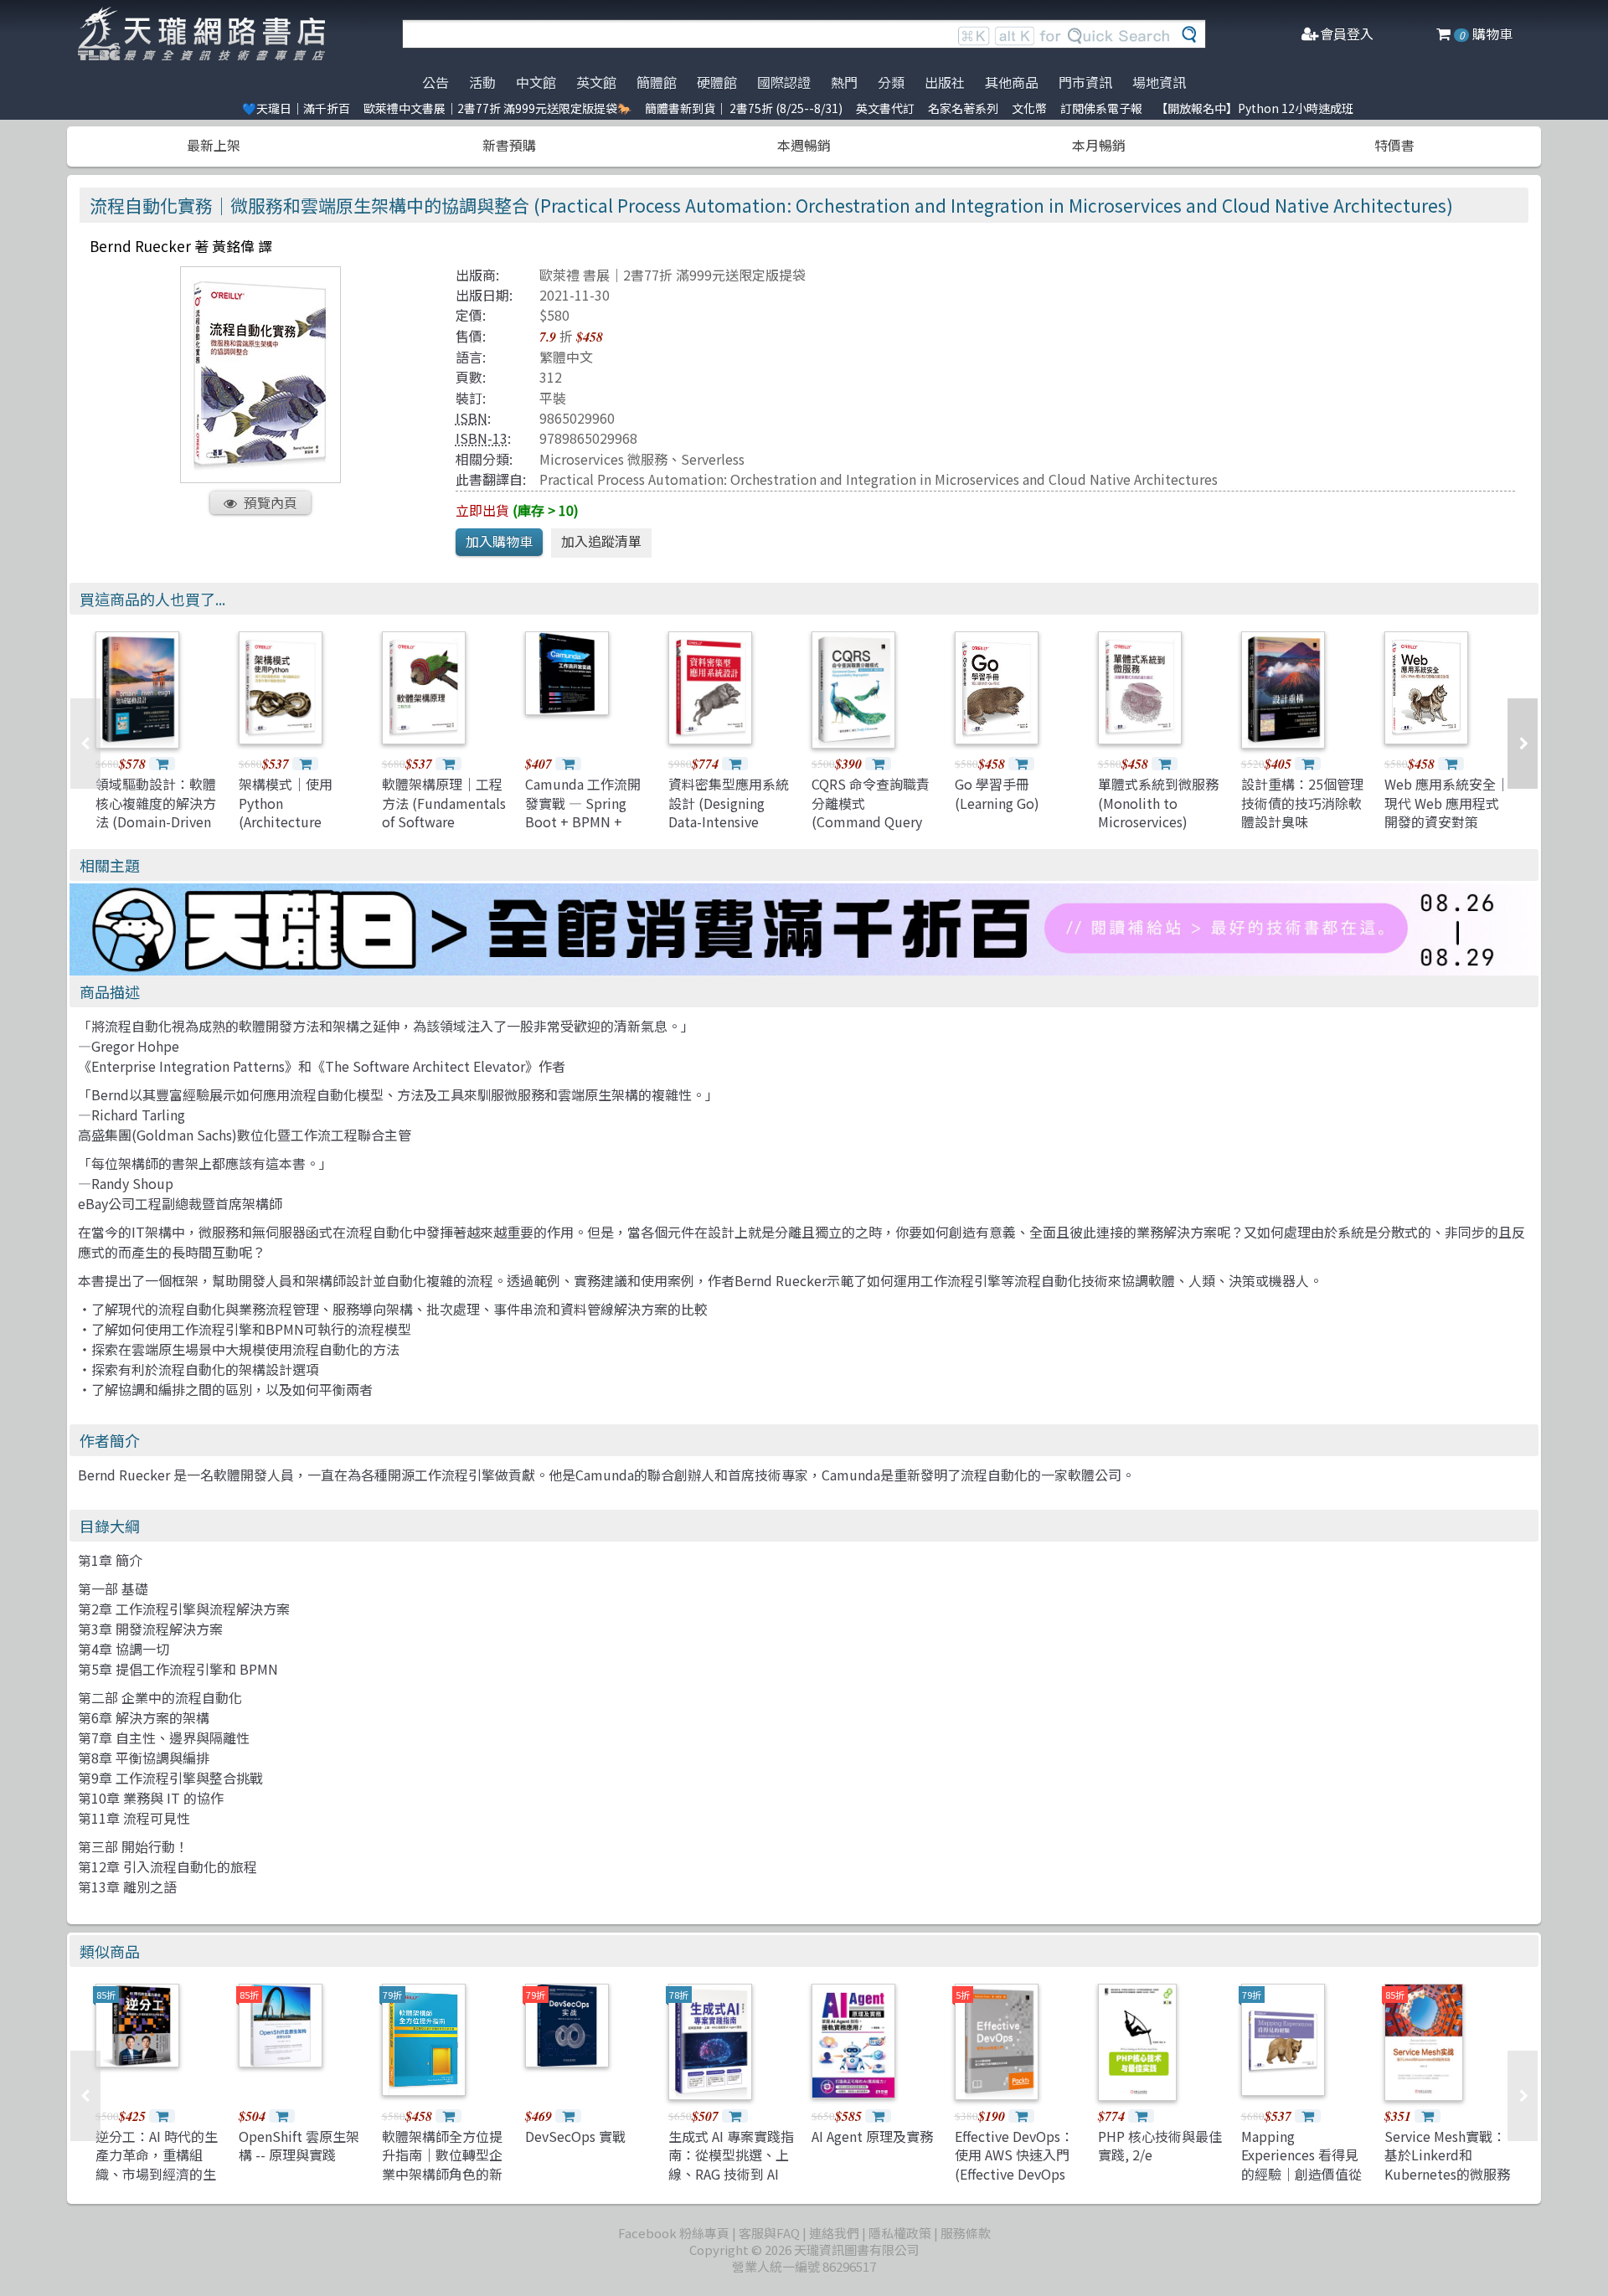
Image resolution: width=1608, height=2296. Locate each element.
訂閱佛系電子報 (1101, 108)
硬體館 (717, 82)
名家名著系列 (963, 108)
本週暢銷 (804, 145)
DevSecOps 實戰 (575, 2136)
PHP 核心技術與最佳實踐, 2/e (1160, 2145)
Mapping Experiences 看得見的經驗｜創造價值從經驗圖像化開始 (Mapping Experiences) (1301, 2183)
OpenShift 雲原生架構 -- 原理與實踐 (299, 2145)
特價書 (1394, 145)
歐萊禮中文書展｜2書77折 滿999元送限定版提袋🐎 (497, 108)
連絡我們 (834, 2233)
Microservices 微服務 (603, 459)
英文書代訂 (885, 108)
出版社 (945, 82)
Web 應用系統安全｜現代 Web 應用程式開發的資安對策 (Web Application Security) (1447, 821)
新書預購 (509, 145)
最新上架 (214, 145)
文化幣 (1029, 108)
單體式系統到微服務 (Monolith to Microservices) (1158, 803)
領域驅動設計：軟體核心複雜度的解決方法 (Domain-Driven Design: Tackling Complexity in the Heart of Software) (156, 831)
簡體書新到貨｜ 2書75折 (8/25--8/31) (744, 108)
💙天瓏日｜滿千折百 (296, 108)
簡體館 (657, 82)
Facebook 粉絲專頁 (674, 2233)
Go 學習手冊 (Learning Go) (997, 793)
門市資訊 (1085, 82)
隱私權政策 (900, 2233)
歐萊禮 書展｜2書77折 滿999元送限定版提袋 (673, 275)
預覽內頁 (271, 502)
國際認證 (784, 82)
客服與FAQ (769, 2233)
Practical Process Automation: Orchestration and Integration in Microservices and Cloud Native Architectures (879, 479)
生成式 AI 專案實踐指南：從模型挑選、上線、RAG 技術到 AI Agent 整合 (731, 2164)
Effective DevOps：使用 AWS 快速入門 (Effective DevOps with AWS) (1014, 2164)
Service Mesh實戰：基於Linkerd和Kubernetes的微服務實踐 (1447, 2164)
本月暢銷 (1099, 145)
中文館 (536, 82)
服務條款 (966, 2233)
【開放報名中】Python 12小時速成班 (1255, 108)
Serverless (713, 459)
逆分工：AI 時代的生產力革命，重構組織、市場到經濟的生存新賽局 (157, 2164)
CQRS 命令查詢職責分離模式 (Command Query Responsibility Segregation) (871, 821)
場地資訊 (1159, 82)
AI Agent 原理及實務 (872, 2136)
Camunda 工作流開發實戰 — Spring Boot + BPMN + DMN (583, 812)
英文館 (596, 82)
